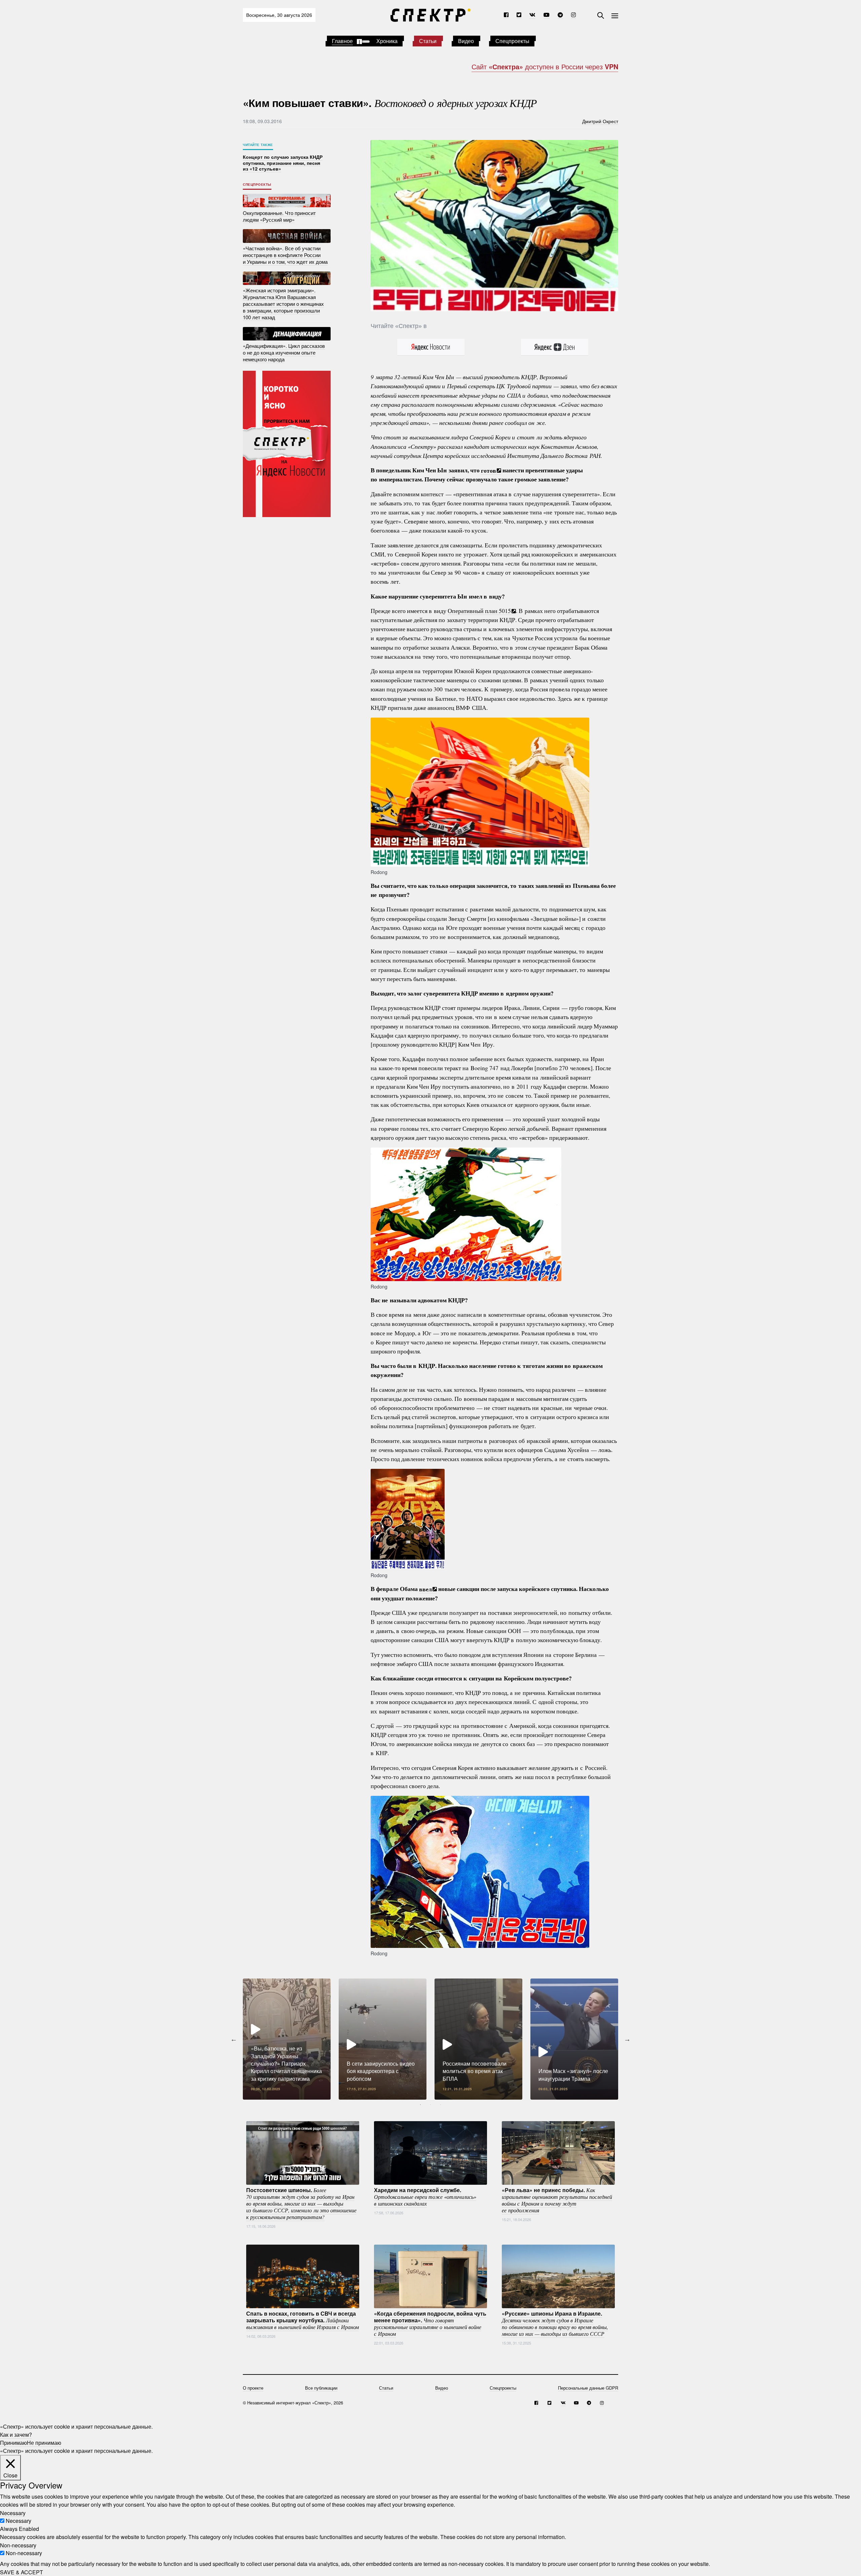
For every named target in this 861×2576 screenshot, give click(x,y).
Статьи (428, 41)
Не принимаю (44, 2443)
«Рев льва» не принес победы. (557, 2200)
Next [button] (627, 2039)
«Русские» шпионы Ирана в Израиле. (555, 2323)
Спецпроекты (512, 41)
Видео (466, 41)
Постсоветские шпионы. (301, 2203)
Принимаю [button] (13, 2443)
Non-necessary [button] (18, 2545)
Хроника (387, 41)
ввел (425, 1589)
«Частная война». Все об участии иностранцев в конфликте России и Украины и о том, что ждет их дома (285, 255)
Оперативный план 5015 (479, 611)
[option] (287, 2039)
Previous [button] (234, 2039)
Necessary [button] (13, 2513)
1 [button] (420, 2105)
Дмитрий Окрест (600, 121)
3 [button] (441, 2105)
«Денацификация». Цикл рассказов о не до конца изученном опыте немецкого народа (284, 352)
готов (489, 470)
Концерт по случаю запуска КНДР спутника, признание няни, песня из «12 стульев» (283, 163)
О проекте (253, 2388)
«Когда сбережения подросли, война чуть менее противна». (430, 2323)
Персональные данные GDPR (588, 2388)
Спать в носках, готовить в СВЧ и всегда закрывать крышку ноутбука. (303, 2320)
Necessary (18, 2521)
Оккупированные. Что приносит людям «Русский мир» (279, 216)
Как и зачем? (16, 2435)
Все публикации (321, 2388)
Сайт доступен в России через (545, 66)
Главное (342, 41)
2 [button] (430, 2105)
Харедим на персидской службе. (425, 2197)
